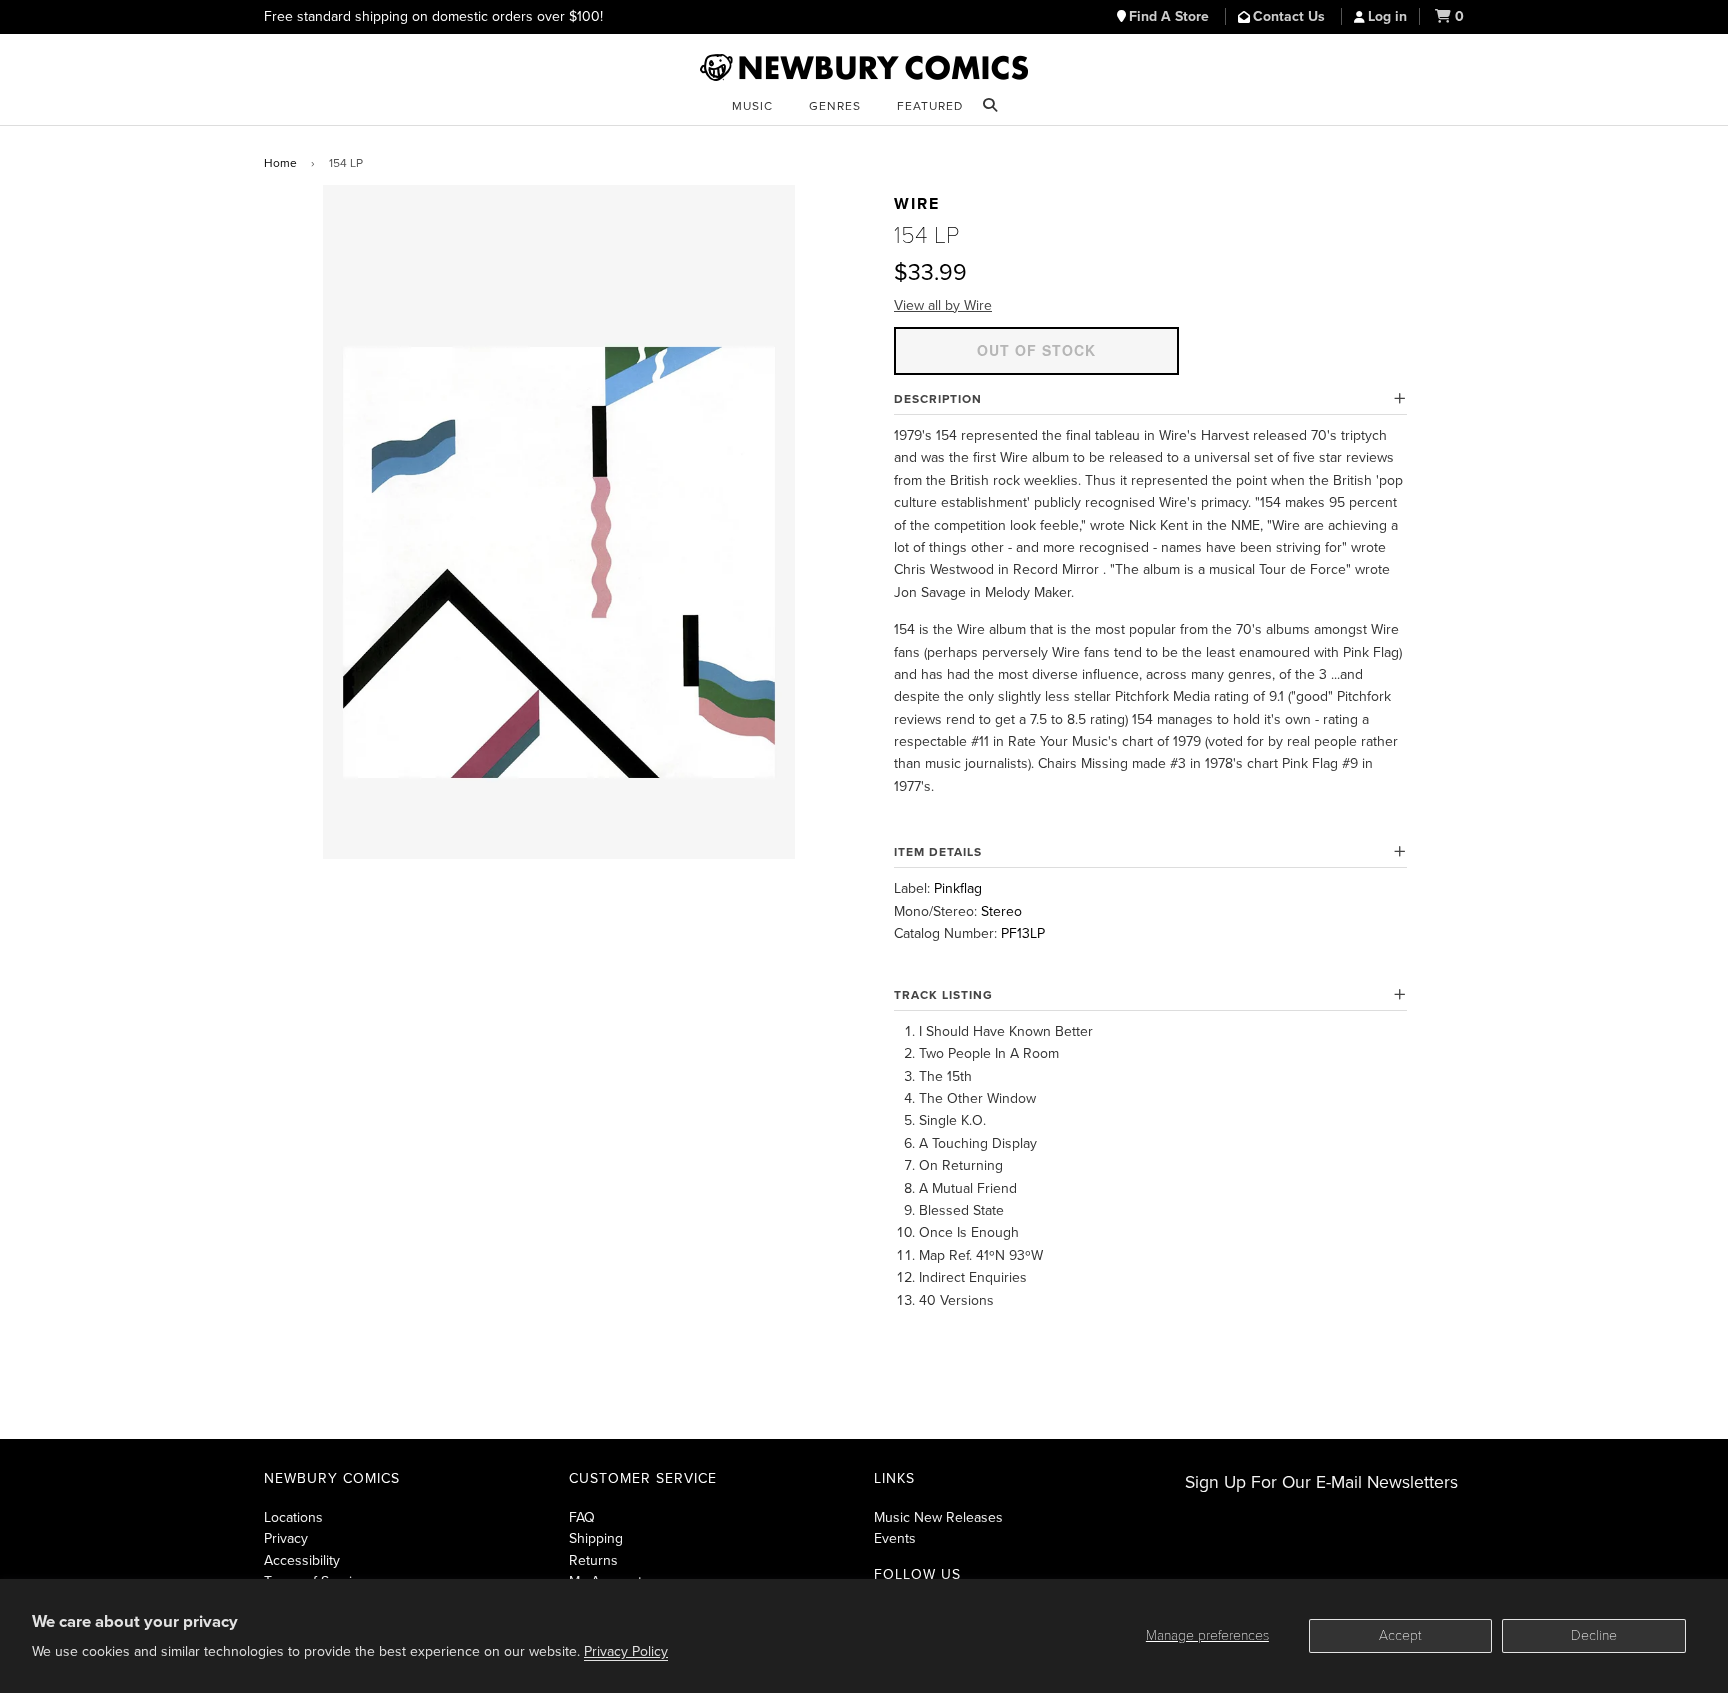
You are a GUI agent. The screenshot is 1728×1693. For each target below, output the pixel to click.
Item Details (938, 852)
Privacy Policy (626, 1651)
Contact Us (1291, 16)
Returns (593, 1560)
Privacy (286, 1538)
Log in (1387, 16)
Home (280, 163)
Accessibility (302, 1560)
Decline (1594, 1635)
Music (752, 106)
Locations (293, 1517)
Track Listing (943, 995)
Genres (835, 106)
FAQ (582, 1517)
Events (895, 1538)
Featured (930, 106)
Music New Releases (938, 1517)
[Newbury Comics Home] (864, 68)
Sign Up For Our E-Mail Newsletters (1321, 1482)
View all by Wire (943, 305)
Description (938, 399)
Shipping (596, 1538)
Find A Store (1171, 16)
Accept (1400, 1635)
